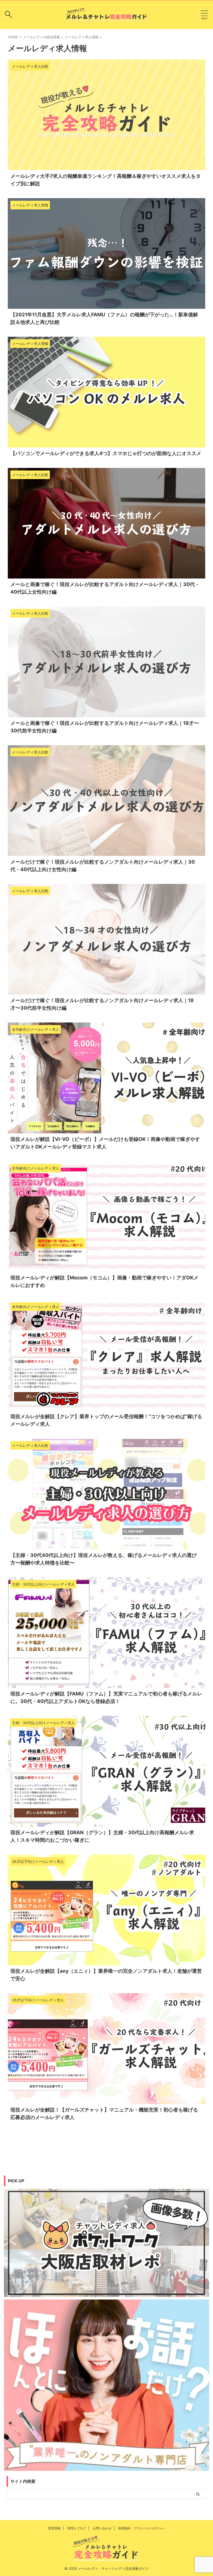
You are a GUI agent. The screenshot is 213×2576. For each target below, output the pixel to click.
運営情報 (54, 2528)
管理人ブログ (77, 2528)
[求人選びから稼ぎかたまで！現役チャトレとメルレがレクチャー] (106, 15)
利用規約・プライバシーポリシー (142, 2528)
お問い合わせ (102, 2528)
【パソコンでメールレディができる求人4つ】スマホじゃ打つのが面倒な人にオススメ (106, 453)
